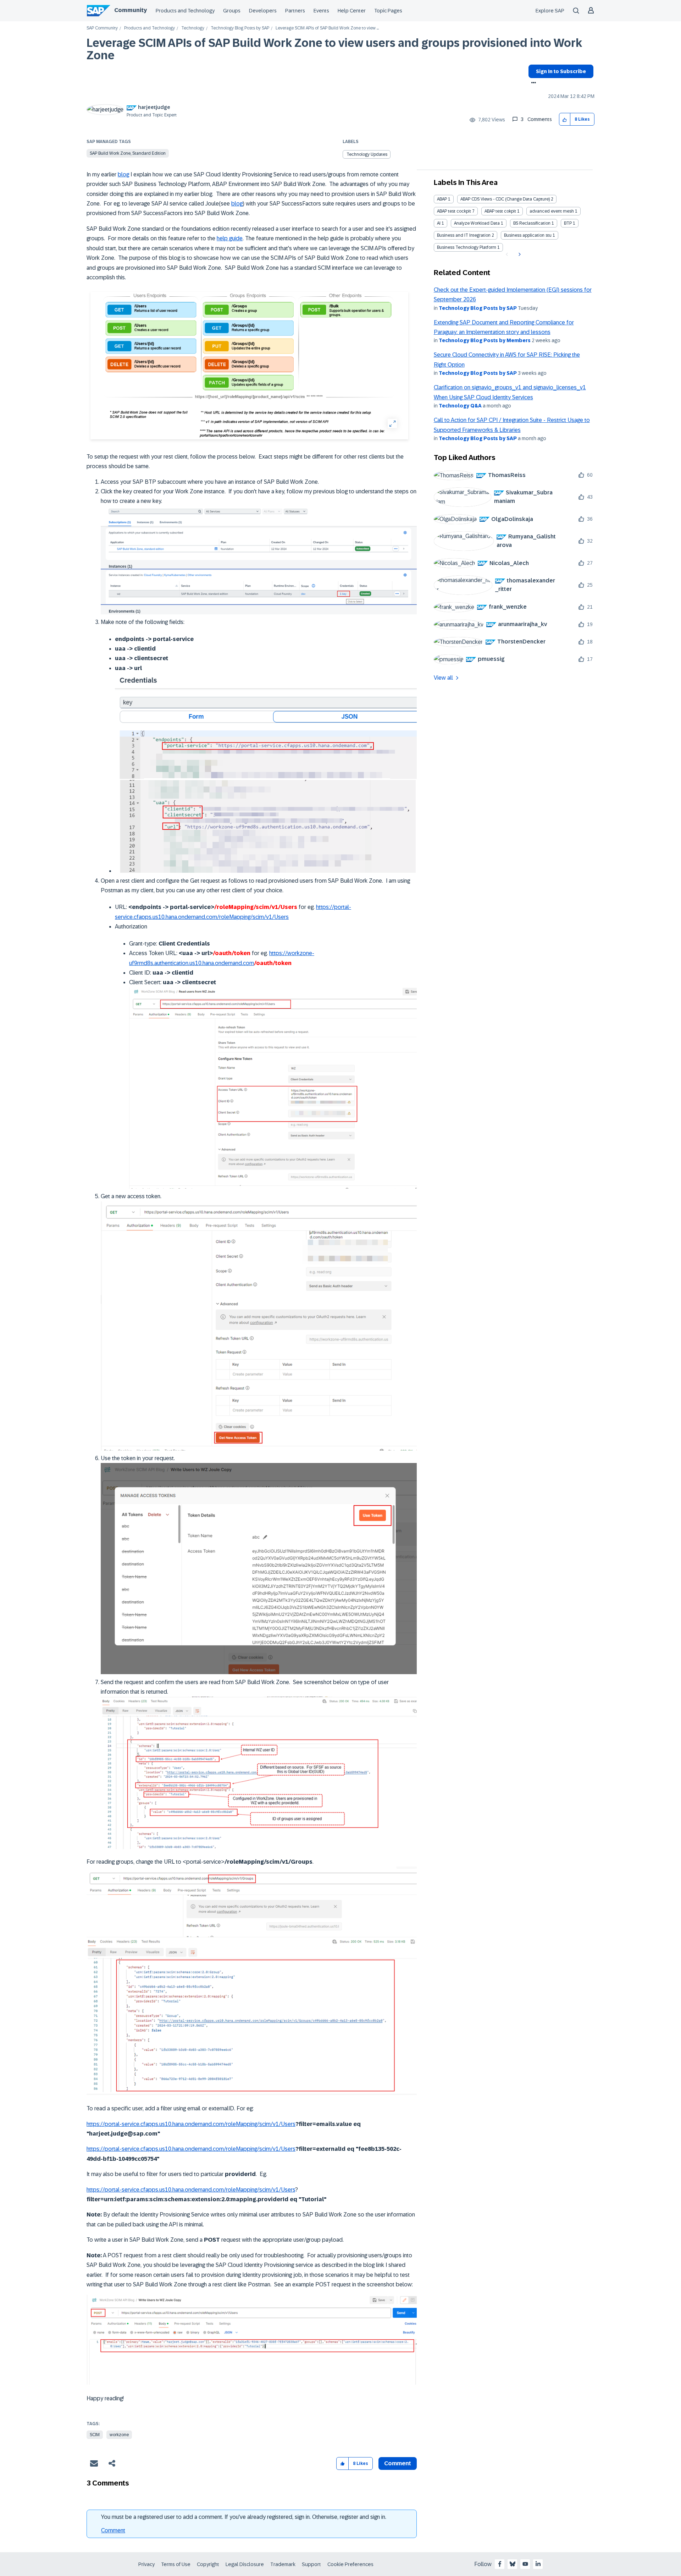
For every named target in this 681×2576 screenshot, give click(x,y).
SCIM (95, 2435)
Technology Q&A (460, 406)
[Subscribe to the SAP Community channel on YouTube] (525, 2564)
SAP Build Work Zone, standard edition (128, 153)
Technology (193, 28)
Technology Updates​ (367, 154)
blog (123, 174)
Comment (113, 2530)
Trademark (283, 2564)
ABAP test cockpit (454, 211)
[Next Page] (519, 254)
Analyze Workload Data (477, 223)
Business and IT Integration (464, 235)
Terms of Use (176, 2564)
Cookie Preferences (350, 2564)
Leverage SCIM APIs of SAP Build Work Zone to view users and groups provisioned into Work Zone (334, 49)
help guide (230, 238)
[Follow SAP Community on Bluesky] (513, 2564)
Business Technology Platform (467, 247)
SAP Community (102, 28)
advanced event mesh (552, 211)
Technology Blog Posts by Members (485, 340)
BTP (568, 223)
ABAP (442, 199)
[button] (565, 119)
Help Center (352, 11)
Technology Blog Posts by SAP (240, 28)
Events (321, 11)
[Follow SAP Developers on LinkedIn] (538, 2564)
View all (443, 678)
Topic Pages (388, 11)
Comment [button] (398, 2463)
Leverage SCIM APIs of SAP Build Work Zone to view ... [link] (327, 28)
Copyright (208, 2564)
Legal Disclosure (245, 2564)
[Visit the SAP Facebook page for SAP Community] (500, 2564)
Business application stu (528, 235)
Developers (263, 11)
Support (311, 2564)
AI (439, 223)
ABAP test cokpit (500, 211)
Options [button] (532, 83)
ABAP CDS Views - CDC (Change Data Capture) (505, 199)
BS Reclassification (532, 223)
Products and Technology (185, 11)
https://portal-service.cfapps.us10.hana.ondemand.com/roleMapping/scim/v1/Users (191, 2124)
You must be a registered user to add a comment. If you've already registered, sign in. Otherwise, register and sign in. (244, 2517)
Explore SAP (550, 11)
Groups (232, 11)
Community (131, 10)
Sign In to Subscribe (561, 71)
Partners (295, 11)
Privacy (146, 2564)
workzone (119, 2435)
